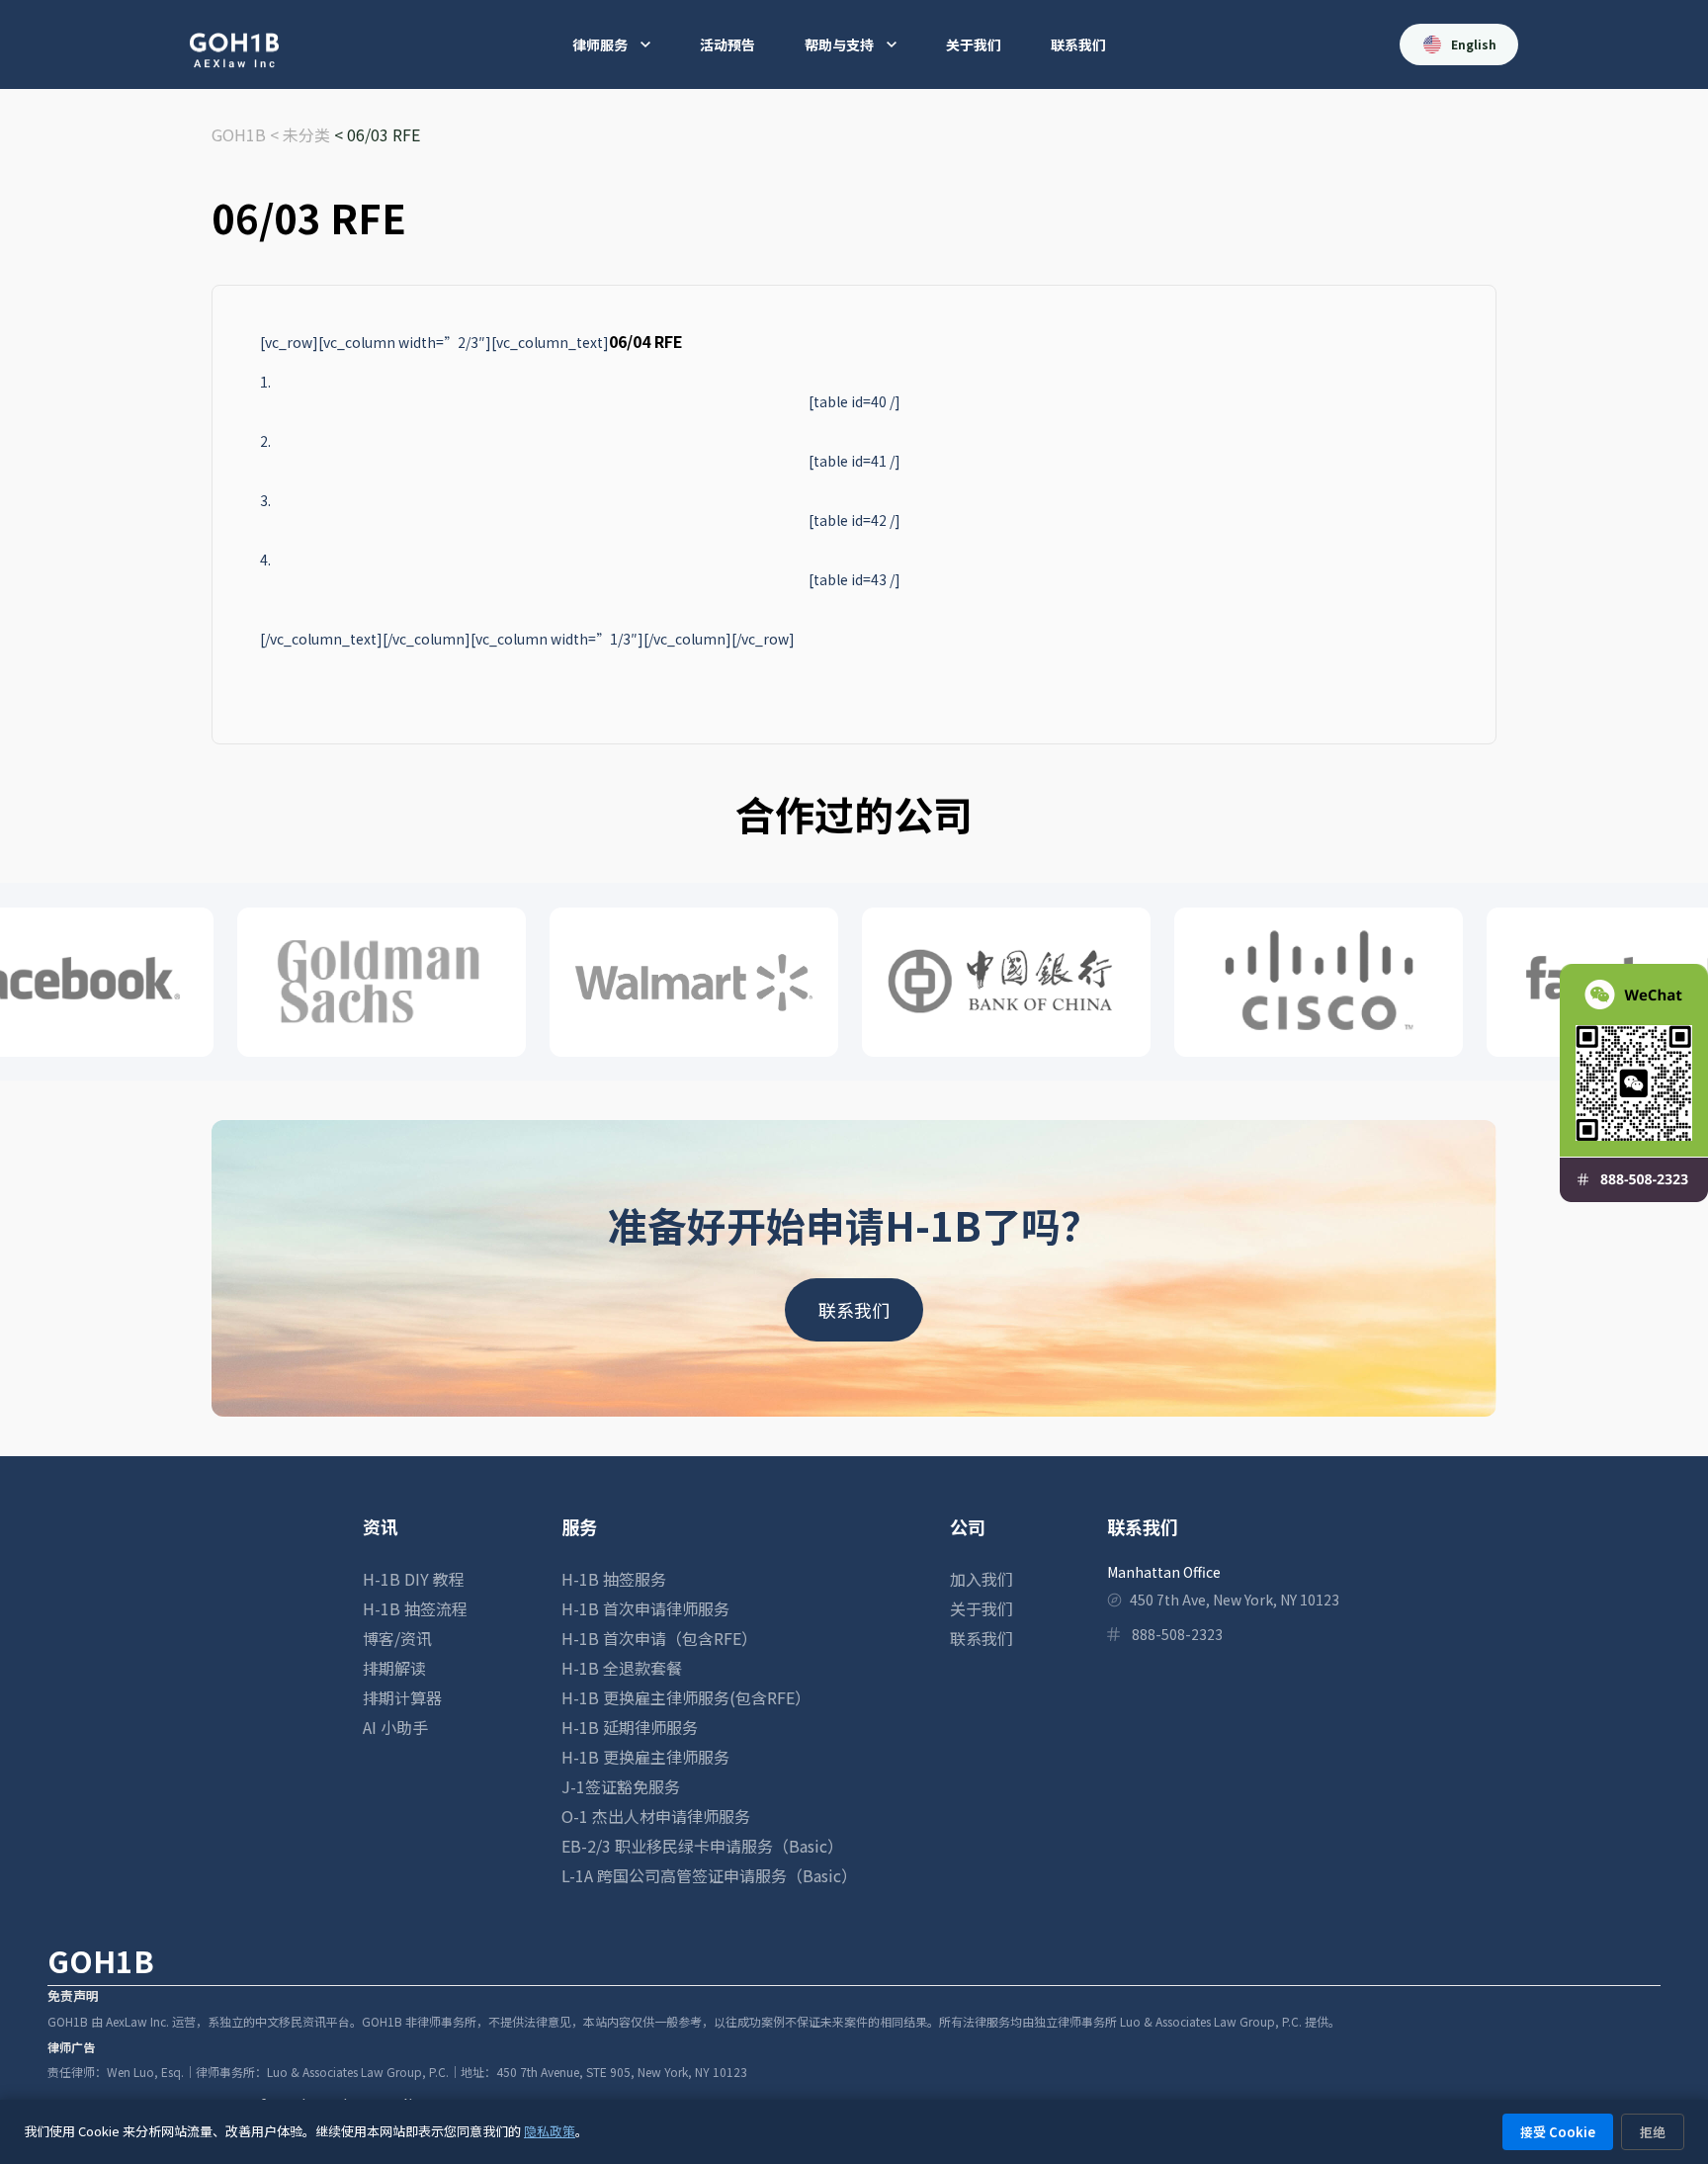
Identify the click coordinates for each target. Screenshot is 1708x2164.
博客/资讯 (397, 1638)
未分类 (306, 134)
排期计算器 (402, 1697)
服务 (579, 1526)
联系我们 (1078, 44)
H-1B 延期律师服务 (630, 1727)
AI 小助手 (395, 1727)
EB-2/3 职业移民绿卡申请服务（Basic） (702, 1846)
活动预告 (727, 44)
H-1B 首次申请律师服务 (645, 1608)
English (1474, 44)
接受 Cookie (1558, 2132)
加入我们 (982, 1579)
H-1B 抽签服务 (614, 1579)
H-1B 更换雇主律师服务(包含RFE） (686, 1697)
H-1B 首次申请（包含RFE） (659, 1638)
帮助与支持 (839, 44)
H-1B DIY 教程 (414, 1579)
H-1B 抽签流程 (415, 1608)
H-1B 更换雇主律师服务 (645, 1757)
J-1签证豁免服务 (621, 1786)
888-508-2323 (1177, 1634)
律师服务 (600, 44)
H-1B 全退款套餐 (622, 1668)
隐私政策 (550, 2131)
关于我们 (974, 44)
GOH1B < (247, 134)
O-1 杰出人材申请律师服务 (656, 1816)
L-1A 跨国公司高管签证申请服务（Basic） (709, 1875)
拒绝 (1653, 2132)
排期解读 (394, 1668)
